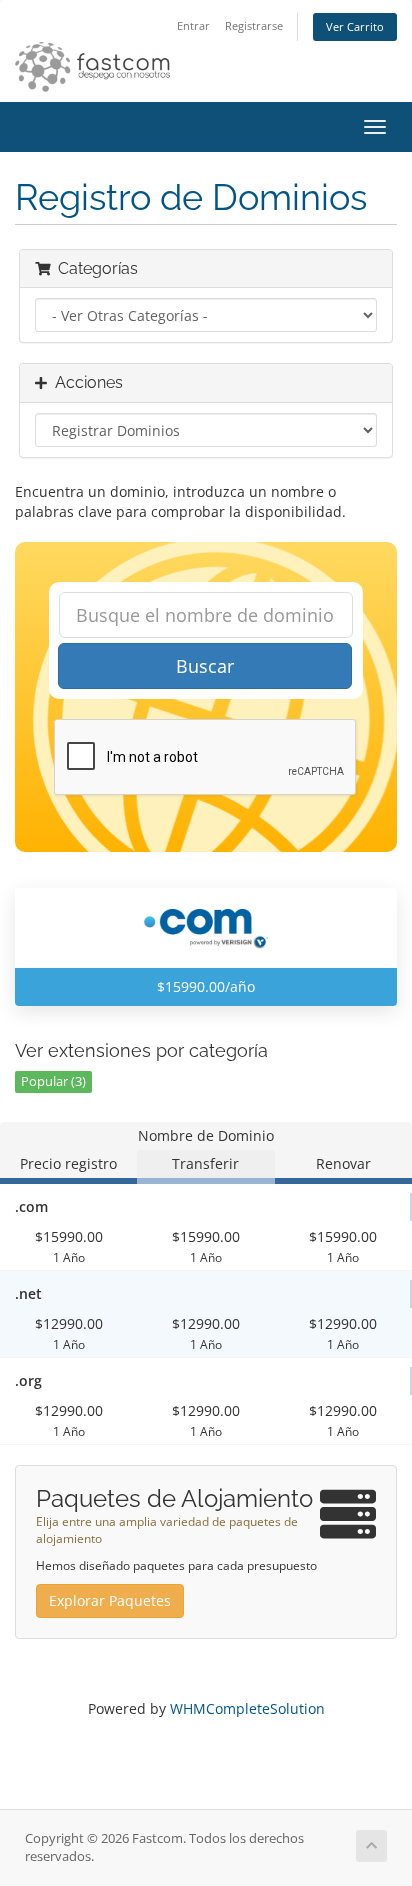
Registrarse (254, 25)
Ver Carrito (355, 26)
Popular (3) (53, 1081)
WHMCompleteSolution (247, 1708)
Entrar (193, 25)
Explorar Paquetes (110, 1600)
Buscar (205, 666)
